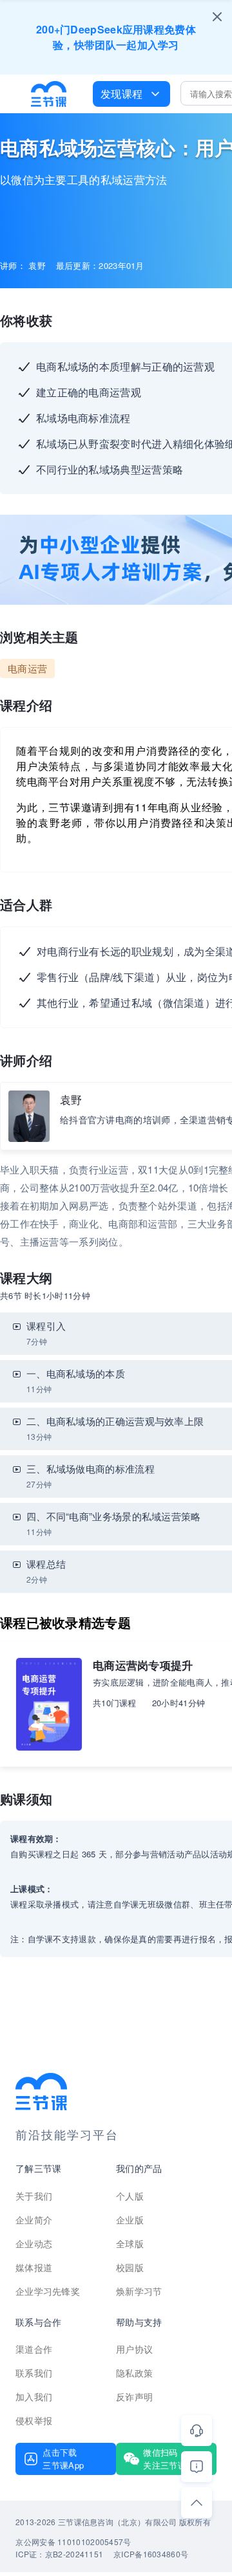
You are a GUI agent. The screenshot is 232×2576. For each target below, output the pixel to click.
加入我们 (34, 2397)
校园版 (130, 2267)
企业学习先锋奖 (48, 2291)
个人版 (130, 2196)
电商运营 (27, 668)
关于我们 (34, 2196)
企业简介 (34, 2220)
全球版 (130, 2243)
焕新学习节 (139, 2291)
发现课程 (121, 94)
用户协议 (134, 2349)
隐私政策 (134, 2373)
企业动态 (34, 2243)
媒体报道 (34, 2267)
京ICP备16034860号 (151, 2554)
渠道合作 (34, 2349)
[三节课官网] (49, 94)
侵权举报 (34, 2420)
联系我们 (34, 2373)
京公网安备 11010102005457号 (73, 2542)
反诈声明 (134, 2397)
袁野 (71, 1099)
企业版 (130, 2220)
